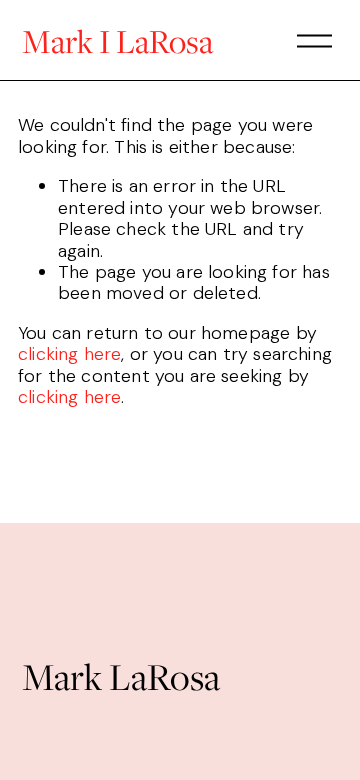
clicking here (69, 354)
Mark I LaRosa (117, 40)
